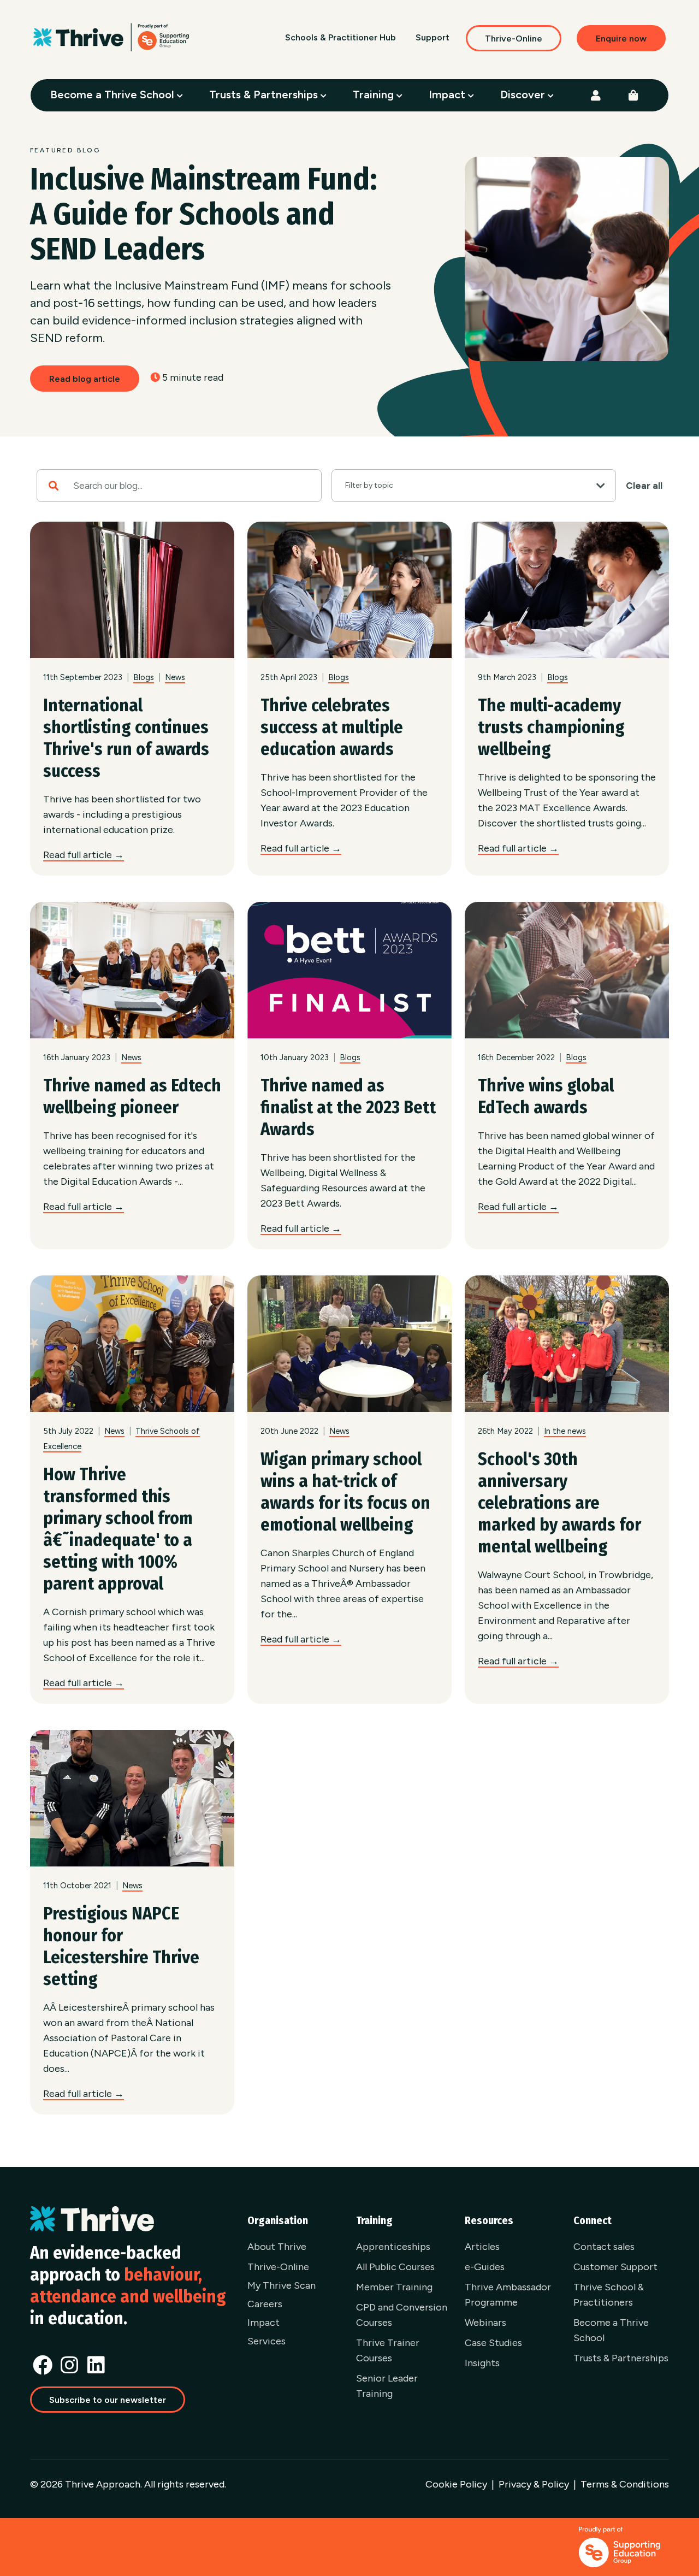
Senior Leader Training (387, 2386)
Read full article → (84, 855)
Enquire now (621, 39)
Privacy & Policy (534, 2484)
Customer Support (615, 2267)
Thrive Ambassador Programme (508, 2295)
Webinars (485, 2323)
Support (433, 37)
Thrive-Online (514, 39)
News (175, 677)
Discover (524, 94)
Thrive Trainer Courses (388, 2350)
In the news (565, 1431)
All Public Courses (395, 2267)
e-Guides (485, 2267)
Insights (482, 2363)
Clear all (644, 486)
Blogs (144, 677)
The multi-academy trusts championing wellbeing (551, 727)
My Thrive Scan (282, 2285)
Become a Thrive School (114, 94)
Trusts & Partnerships (265, 94)
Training (375, 94)
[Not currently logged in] (596, 96)
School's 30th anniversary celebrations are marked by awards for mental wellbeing (559, 1503)
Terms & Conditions (625, 2484)
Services (266, 2341)
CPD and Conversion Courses (402, 2315)
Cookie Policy (456, 2484)
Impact (448, 94)
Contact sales (604, 2247)
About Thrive (277, 2247)
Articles (482, 2247)
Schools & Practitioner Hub (340, 37)
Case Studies (493, 2343)
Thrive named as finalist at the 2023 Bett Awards (348, 1107)
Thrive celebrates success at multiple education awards (332, 727)
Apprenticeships (393, 2247)
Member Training (394, 2287)
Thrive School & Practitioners (609, 2295)
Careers (265, 2304)
